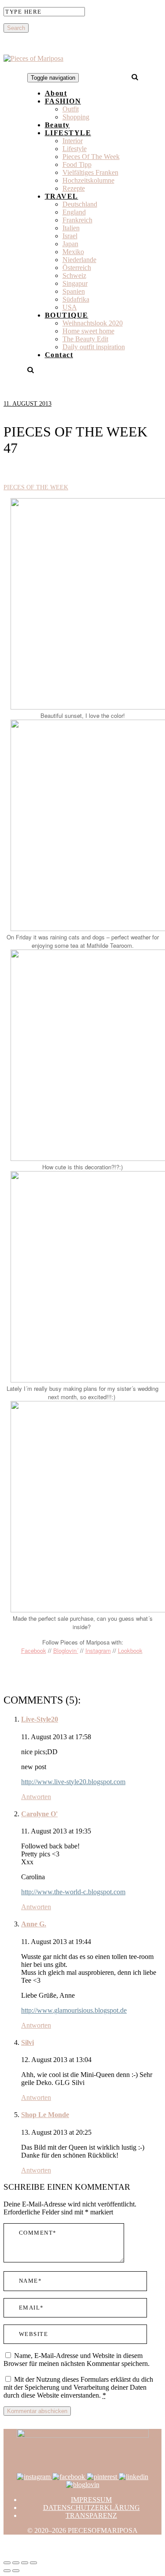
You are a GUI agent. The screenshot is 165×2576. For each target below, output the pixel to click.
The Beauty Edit (85, 339)
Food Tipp (77, 164)
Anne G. (34, 1924)
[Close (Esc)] (7, 2563)
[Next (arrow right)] (16, 2571)
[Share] (16, 2563)
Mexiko (73, 252)
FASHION (63, 101)
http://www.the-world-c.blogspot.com (73, 1892)
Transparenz (91, 2515)
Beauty (57, 125)
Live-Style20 (40, 1719)
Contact (59, 355)
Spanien (74, 291)
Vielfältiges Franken (90, 172)
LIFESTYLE (68, 133)
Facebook (34, 1650)
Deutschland (80, 204)
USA (70, 307)
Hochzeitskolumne (88, 180)
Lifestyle (75, 149)
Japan (70, 244)
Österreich (77, 268)
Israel (70, 236)
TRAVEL (62, 196)
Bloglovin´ (66, 1650)
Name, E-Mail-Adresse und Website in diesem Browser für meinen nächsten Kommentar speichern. (77, 2360)
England (74, 212)
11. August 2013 (27, 404)
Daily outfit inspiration (94, 347)
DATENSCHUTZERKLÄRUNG (92, 2508)
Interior (73, 141)
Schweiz (74, 275)
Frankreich (77, 220)
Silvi (27, 2042)
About (56, 93)
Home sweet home (88, 331)
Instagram (98, 1650)
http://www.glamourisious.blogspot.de (74, 2010)
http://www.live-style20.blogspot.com (73, 1782)
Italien (71, 228)
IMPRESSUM (91, 2500)
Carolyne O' (39, 1814)
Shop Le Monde (45, 2115)
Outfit (71, 109)
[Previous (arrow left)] (7, 2571)
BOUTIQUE (67, 315)
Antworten (36, 1797)
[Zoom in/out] (33, 2563)
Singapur (75, 283)
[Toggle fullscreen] (25, 2563)
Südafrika (76, 299)
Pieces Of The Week (91, 157)
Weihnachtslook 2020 (93, 323)
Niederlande (79, 260)
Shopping (76, 117)
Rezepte (74, 188)
